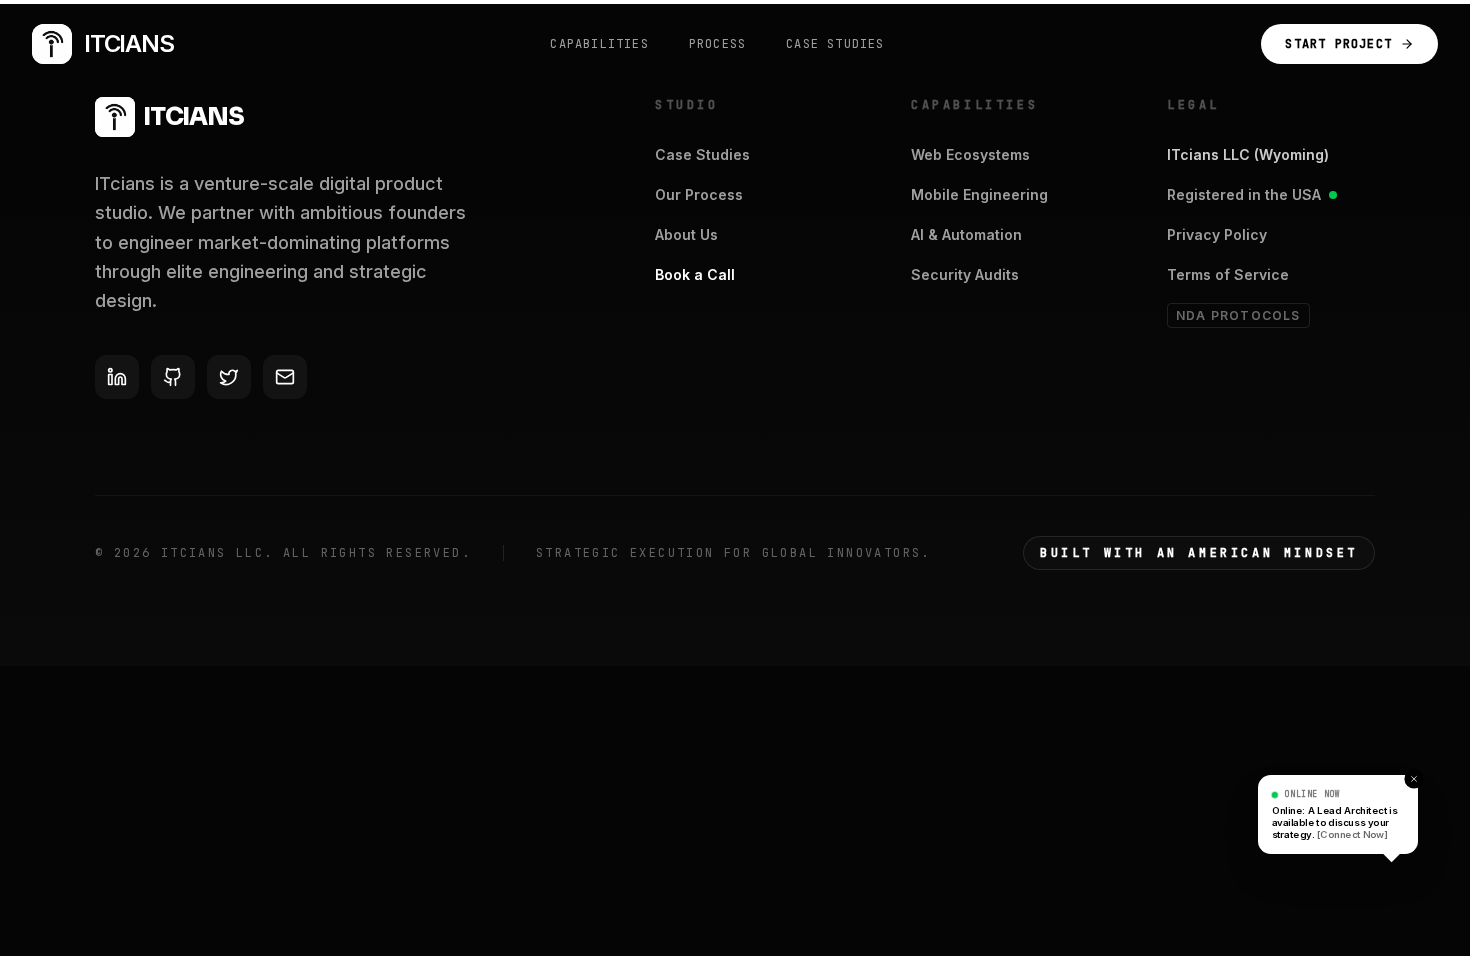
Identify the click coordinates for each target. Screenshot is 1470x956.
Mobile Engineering (979, 194)
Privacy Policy (1217, 234)
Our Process (699, 194)
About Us (686, 234)
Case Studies (835, 44)
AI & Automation (966, 234)
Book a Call (695, 274)
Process (717, 44)
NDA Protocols (1238, 315)
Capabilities (599, 44)
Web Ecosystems (970, 154)
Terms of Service (1228, 274)
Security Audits (965, 274)
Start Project (1338, 44)
